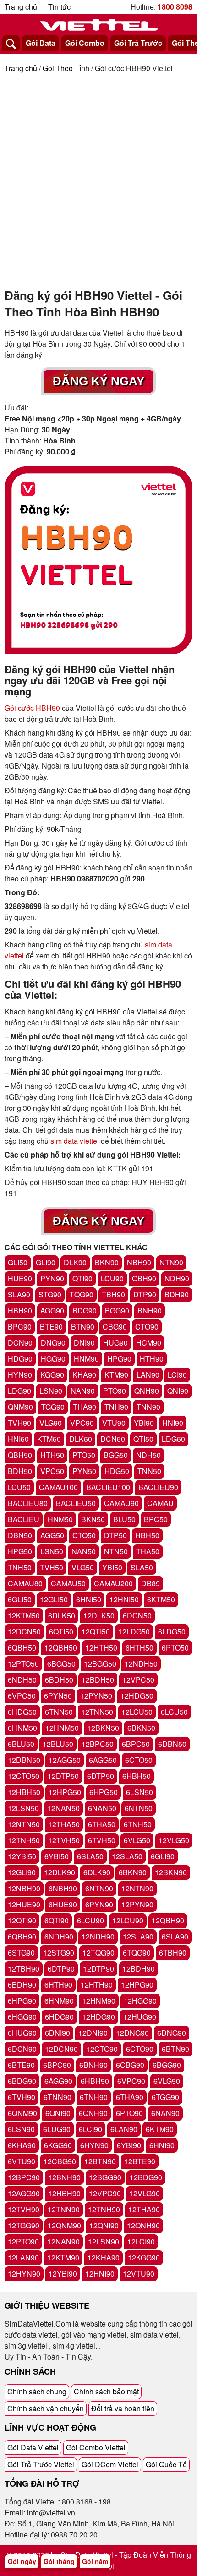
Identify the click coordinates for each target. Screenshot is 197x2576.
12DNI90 (93, 2033)
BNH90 (150, 1310)
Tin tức (59, 7)
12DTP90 (98, 1969)
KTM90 (116, 1375)
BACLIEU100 (108, 1487)
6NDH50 (22, 1680)
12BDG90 (146, 2177)
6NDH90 (59, 1936)
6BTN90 (175, 2049)
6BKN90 (133, 1872)
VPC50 (52, 1471)
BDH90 (177, 1294)
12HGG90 (140, 2001)
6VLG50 (137, 1840)
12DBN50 (24, 1760)
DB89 (150, 1583)
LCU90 (112, 1278)
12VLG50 (174, 1840)
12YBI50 (22, 1856)
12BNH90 (64, 2177)
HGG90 (53, 1359)
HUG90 (115, 1343)
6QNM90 (22, 2113)
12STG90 (59, 1953)
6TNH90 (94, 2097)
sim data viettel (75, 1141)
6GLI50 (20, 1599)
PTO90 (115, 1391)
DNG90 (53, 1343)
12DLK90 (60, 1872)
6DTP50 (101, 1776)
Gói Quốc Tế (166, 2464)
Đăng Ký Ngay (98, 381)
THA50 (148, 1551)
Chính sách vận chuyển (46, 2408)
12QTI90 (22, 1920)
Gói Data (41, 43)
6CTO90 (140, 2049)
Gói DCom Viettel (110, 2464)
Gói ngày (22, 2561)
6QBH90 (22, 1936)
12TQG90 (98, 1953)
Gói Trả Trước (138, 43)
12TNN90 (64, 2209)
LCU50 (19, 1487)
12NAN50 (63, 1808)
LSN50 (52, 1551)
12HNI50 (124, 1599)
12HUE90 (24, 1904)
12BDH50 (98, 1680)
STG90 (50, 1294)
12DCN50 (24, 1631)
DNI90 (84, 1343)
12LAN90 (23, 2257)
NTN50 (116, 1551)
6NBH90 (63, 1888)
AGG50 (52, 1535)
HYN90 (20, 1375)
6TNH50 (138, 1824)
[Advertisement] (98, 177)
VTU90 (114, 1423)
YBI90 (144, 1423)
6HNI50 (89, 1599)
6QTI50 (61, 1631)
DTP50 (115, 1535)
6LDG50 (172, 1631)
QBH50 (20, 1455)
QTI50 (143, 1439)
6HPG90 (22, 2001)
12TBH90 (24, 1969)
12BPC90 (24, 2177)
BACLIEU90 (158, 1487)
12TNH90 (104, 2209)
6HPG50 (104, 1792)
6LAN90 (124, 2129)
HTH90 (152, 1359)
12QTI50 (96, 1631)
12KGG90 (144, 2257)
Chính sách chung (37, 2391)
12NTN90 (137, 1888)
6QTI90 (57, 1920)
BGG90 (117, 1310)
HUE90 (20, 1278)
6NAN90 (165, 2113)
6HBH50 (137, 1776)
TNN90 (148, 1407)
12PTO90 (23, 2241)
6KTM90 (160, 2129)
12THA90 (144, 2209)
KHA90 (84, 1375)
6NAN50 (102, 1808)
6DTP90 (61, 1969)
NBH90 (139, 1262)
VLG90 (51, 1423)
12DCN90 (61, 2049)
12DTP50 (63, 1776)
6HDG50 (22, 1712)
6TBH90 (173, 1953)
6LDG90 (57, 2129)
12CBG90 (60, 2161)
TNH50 (20, 1567)
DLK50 (81, 1439)
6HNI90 (162, 2145)
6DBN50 (172, 1744)
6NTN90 (99, 1888)
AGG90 (52, 1310)
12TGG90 (24, 2225)
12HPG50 (65, 1792)
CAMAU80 (25, 1583)
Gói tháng (59, 2561)
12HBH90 (64, 2193)
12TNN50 (97, 1712)
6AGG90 (58, 2081)
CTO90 (147, 1327)
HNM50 (60, 1519)
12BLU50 (58, 1744)
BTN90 (83, 1327)
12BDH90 (139, 1969)
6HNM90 (59, 2001)
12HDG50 (137, 1696)
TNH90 (116, 1407)
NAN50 (84, 1551)
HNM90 (86, 1359)
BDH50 (20, 1471)
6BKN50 (141, 1728)
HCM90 (149, 1343)
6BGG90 (167, 2065)
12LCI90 (141, 2241)
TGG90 (53, 1407)
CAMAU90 (121, 1503)
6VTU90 (22, 2161)
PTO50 (84, 1455)
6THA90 (130, 2097)
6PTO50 (175, 1648)
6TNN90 (57, 2097)
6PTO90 (129, 2113)
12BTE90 (140, 2161)
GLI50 (18, 1262)
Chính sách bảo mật (106, 2391)
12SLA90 (138, 1936)
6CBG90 (130, 2065)
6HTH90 (58, 1985)
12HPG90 (137, 1985)
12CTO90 (102, 2049)
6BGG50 (61, 1664)
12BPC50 (98, 1744)
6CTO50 (139, 1760)
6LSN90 (21, 2129)
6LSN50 (140, 1792)
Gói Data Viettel (33, 2447)
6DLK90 (97, 1872)
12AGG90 (24, 2193)
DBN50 (20, 1535)
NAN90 (83, 1391)
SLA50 (142, 1567)
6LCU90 (90, 1920)
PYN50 (84, 1471)
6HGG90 (22, 2017)
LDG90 (19, 1391)
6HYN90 (94, 2145)
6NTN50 (139, 1808)
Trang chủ (21, 7)
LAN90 (148, 1375)
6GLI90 (163, 1856)
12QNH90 (143, 2225)
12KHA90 (104, 2257)
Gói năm (95, 2561)
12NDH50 (141, 1664)
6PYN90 (99, 1904)
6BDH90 (22, 1985)
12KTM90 (63, 2257)
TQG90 (82, 1294)
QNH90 (147, 1391)
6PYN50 (58, 1696)
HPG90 (119, 1359)
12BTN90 (100, 2161)
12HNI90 (100, 2274)
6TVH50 (102, 1840)
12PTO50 (23, 1664)
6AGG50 (103, 1760)
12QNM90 (64, 2225)
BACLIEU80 (28, 1503)
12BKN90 (171, 1872)
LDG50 (173, 1439)
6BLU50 (21, 1744)
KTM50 (49, 1439)
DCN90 (20, 1343)
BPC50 (156, 1519)
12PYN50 (96, 1696)
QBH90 (144, 1278)
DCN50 (113, 1439)
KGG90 (52, 1375)
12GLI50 (54, 1599)
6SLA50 (90, 1856)
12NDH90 (98, 1936)
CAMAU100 (58, 1487)
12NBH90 (24, 1888)
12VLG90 (145, 2193)
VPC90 (82, 1423)
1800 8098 (175, 7)
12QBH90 (168, 1920)
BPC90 (20, 1327)
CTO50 (84, 1535)
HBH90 (20, 1310)
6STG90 (21, 1953)
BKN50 (93, 1519)
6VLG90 (167, 2081)
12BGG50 (100, 1664)
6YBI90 (129, 2145)
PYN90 (52, 1278)
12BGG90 (105, 2177)
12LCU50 (137, 1712)
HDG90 (20, 1359)
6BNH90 (93, 2065)
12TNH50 (24, 1840)
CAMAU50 (68, 1583)
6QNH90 (93, 2113)
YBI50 (112, 1567)
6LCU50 (174, 1712)
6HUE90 (63, 1904)
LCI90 (177, 1375)
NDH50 (148, 1455)
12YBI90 (63, 2274)
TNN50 (149, 1471)
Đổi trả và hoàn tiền (123, 2408)
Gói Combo (85, 43)
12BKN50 (103, 1728)
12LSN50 (23, 1808)
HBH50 (147, 1535)
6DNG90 (172, 2033)
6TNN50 (59, 1712)
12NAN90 (63, 2241)
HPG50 (20, 1551)
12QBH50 (61, 1648)
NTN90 (171, 1262)
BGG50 (116, 1455)
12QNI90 (104, 2225)
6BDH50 (59, 1680)
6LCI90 (90, 2129)
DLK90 (75, 1262)
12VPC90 (105, 2193)
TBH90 (113, 1294)
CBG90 (115, 1327)
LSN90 (51, 1391)
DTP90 (145, 1294)
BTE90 (51, 1327)
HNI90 (173, 1423)
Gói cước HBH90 (32, 708)
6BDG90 (22, 2081)
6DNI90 (57, 2033)
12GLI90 (22, 1872)
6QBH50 (22, 1648)
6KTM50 (161, 1599)
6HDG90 (59, 2017)
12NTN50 (24, 1824)
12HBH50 (24, 1792)
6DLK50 (62, 1615)
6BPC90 (57, 2065)
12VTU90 (139, 2274)
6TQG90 (137, 1953)
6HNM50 (22, 1728)
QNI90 (178, 1391)
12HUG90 (140, 2017)
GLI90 (46, 1262)
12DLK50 (99, 1615)
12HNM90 (99, 2001)
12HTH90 (97, 1985)
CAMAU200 (113, 1583)
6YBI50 (57, 1856)
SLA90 (19, 1294)
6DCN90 (22, 2049)
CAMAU (160, 1503)
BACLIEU (24, 1519)
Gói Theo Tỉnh (66, 68)
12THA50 (64, 1824)
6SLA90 (175, 1936)
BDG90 (85, 1310)
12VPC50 (138, 1680)
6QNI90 (58, 2113)
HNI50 (18, 1439)
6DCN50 (137, 1615)
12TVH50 (64, 1840)
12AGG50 (65, 1760)
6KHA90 (22, 2145)
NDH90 (177, 1278)
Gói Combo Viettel (96, 2447)
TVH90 (19, 1423)
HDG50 (117, 1471)
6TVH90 (22, 2097)
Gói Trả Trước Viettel (41, 2464)
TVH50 (52, 1567)
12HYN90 (24, 2274)
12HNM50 (62, 1728)
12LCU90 (128, 1920)
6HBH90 (95, 2081)
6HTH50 (140, 1648)
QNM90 (20, 1407)
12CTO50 (24, 1776)
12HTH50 (101, 1648)
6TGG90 (165, 2097)
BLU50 (124, 1519)
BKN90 (107, 1262)
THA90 (85, 1407)
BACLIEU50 (76, 1503)
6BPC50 (136, 1744)
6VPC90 (131, 2081)
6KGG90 (58, 2145)
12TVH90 (24, 2209)
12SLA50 (127, 1856)
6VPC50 (22, 1696)
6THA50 (102, 1824)
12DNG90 (132, 2033)
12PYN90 (137, 1904)
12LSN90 (104, 2241)
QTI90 (82, 1278)
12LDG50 (134, 1631)
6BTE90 (21, 2065)
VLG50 (83, 1567)
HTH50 (52, 1455)
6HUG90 (22, 2033)
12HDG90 (98, 2017)
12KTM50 (24, 1615)
